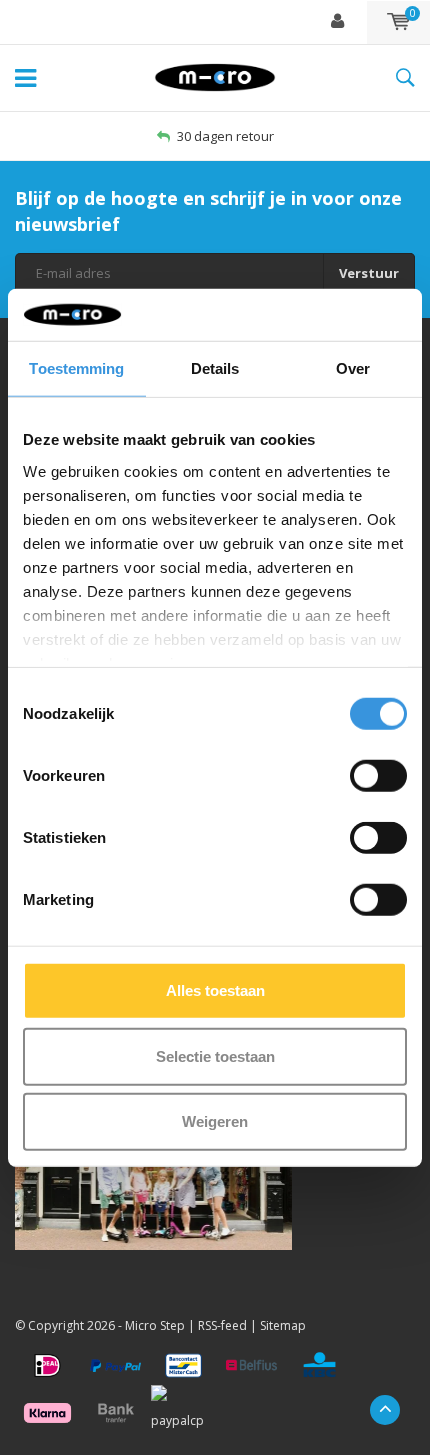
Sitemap (283, 1325)
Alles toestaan (215, 990)
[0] (398, 22)
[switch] (378, 776)
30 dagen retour (225, 136)
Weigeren (215, 1121)
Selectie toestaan (215, 1055)
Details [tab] (215, 368)
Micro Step (155, 1325)
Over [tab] (353, 368)
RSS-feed (222, 1325)
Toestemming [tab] (76, 368)
